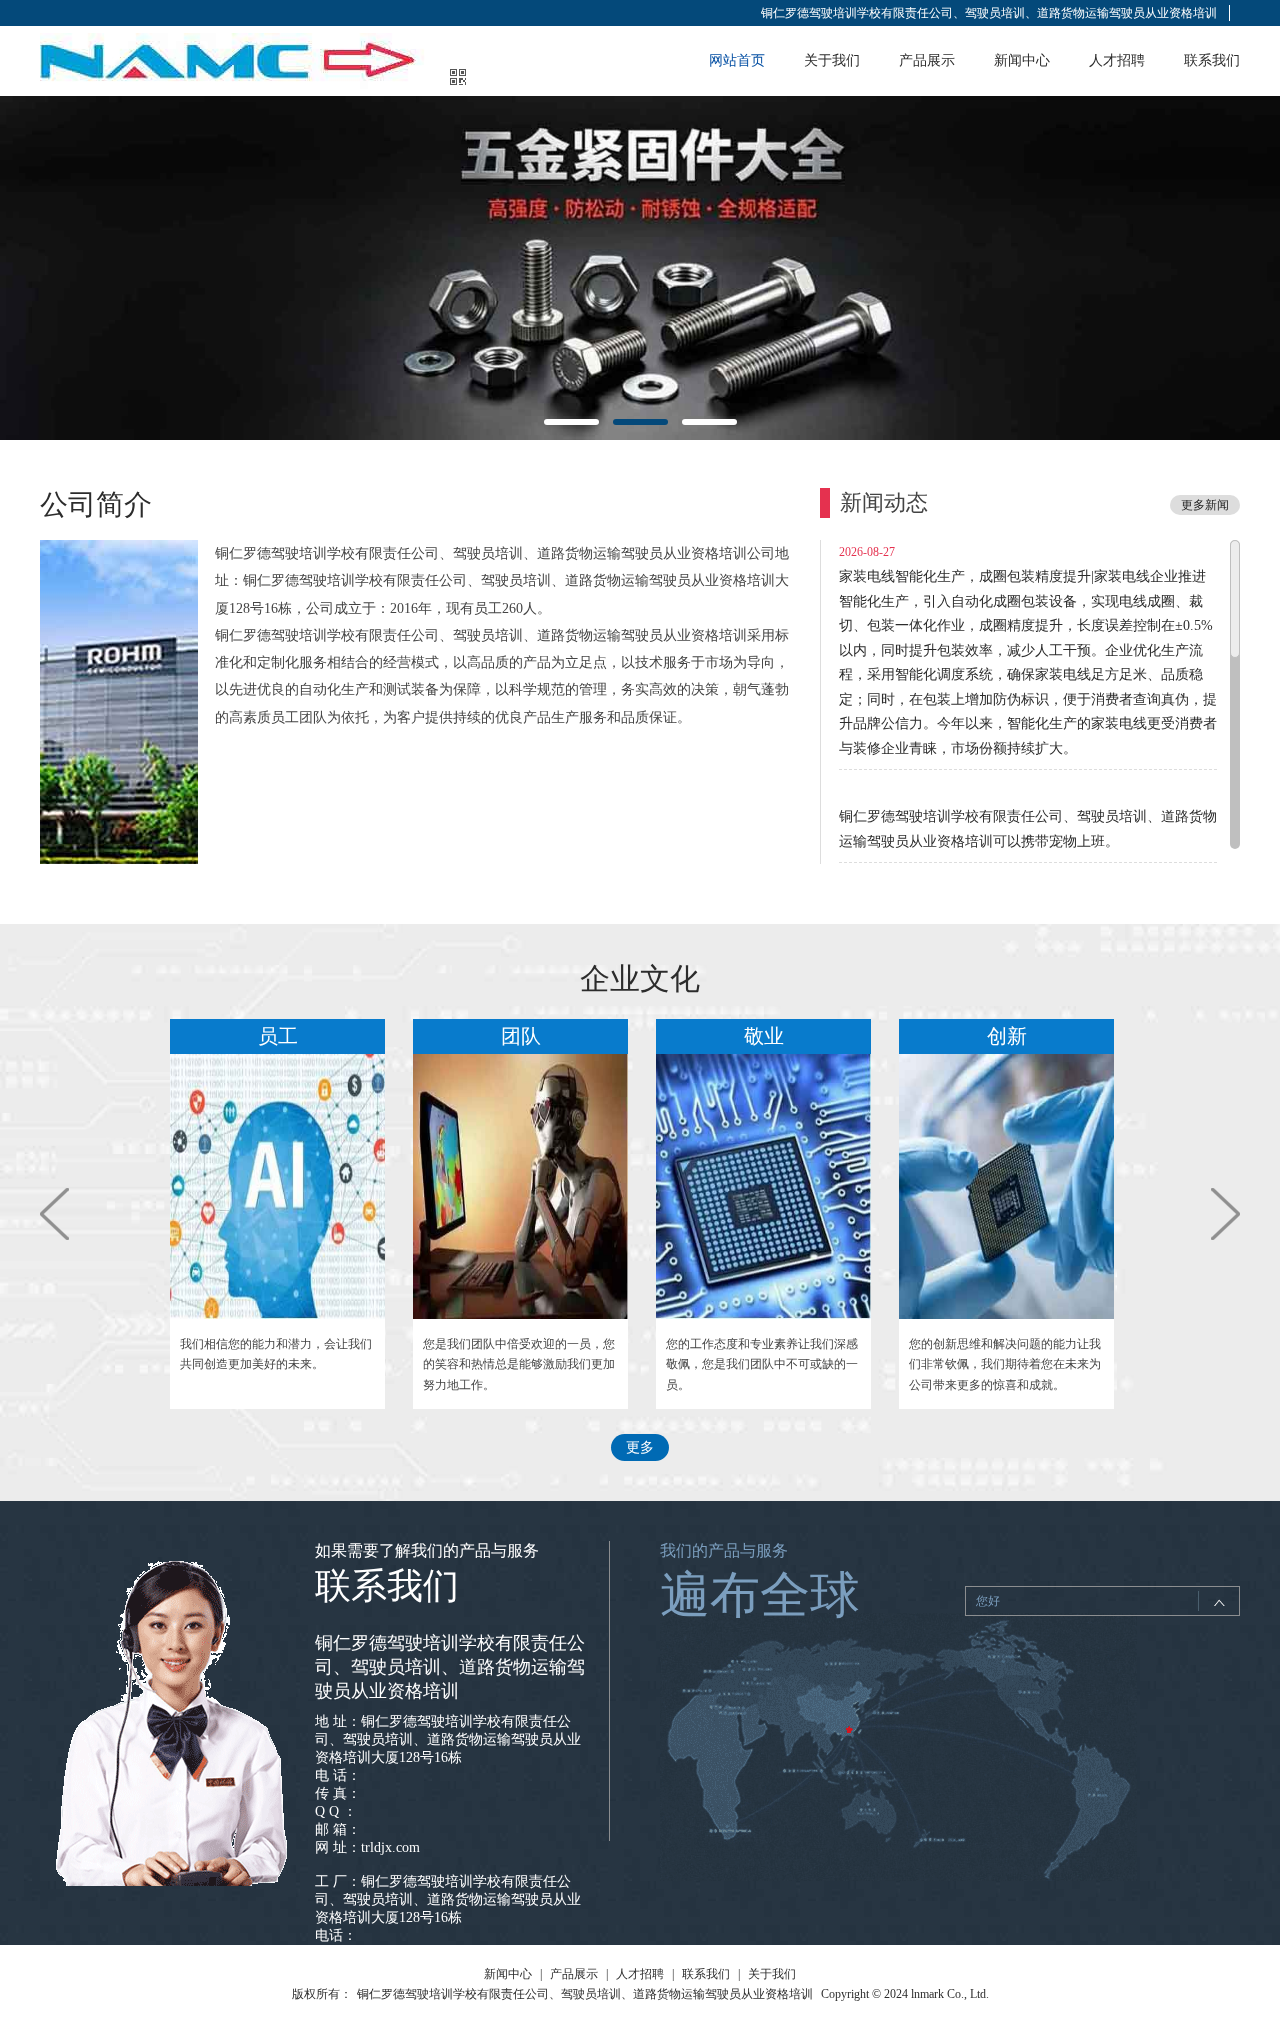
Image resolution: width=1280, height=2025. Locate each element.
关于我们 (832, 60)
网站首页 (737, 60)
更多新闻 (1205, 505)
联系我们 (1212, 60)
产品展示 (927, 60)
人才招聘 (1117, 60)
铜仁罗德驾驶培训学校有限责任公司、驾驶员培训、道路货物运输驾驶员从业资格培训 (989, 13)
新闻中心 (1022, 60)
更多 (640, 1447)
